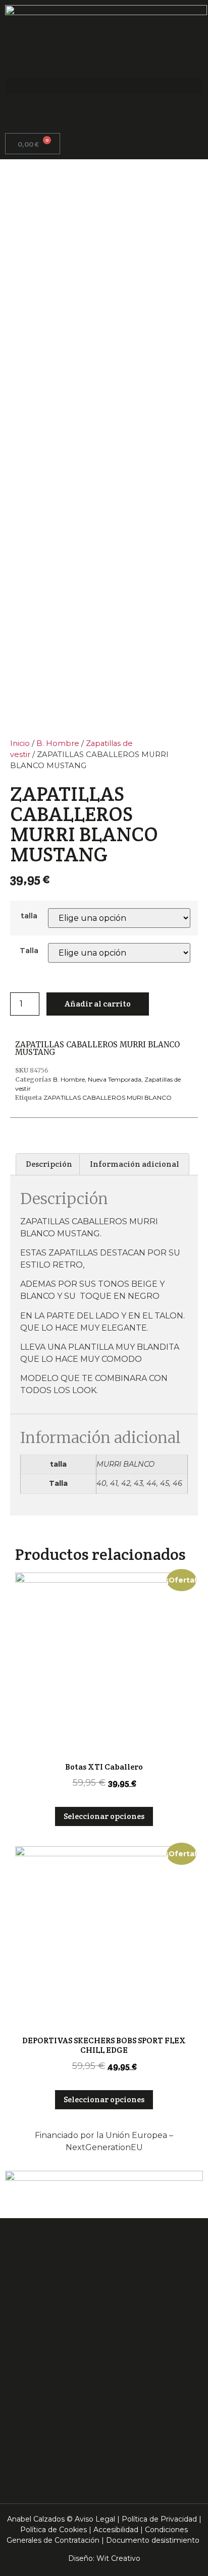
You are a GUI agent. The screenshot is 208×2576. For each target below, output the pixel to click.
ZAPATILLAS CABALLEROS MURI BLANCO (108, 1097)
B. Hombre (58, 743)
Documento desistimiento (153, 2540)
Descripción (49, 1164)
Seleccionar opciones (104, 1816)
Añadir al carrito (98, 1004)
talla (29, 916)
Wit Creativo (118, 2558)
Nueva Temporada (115, 1079)
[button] (104, 86)
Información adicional (135, 1164)
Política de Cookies (54, 2530)
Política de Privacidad (159, 2519)
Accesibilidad (116, 2530)
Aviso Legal (95, 2519)
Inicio (20, 743)
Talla (29, 951)
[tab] (49, 1164)
